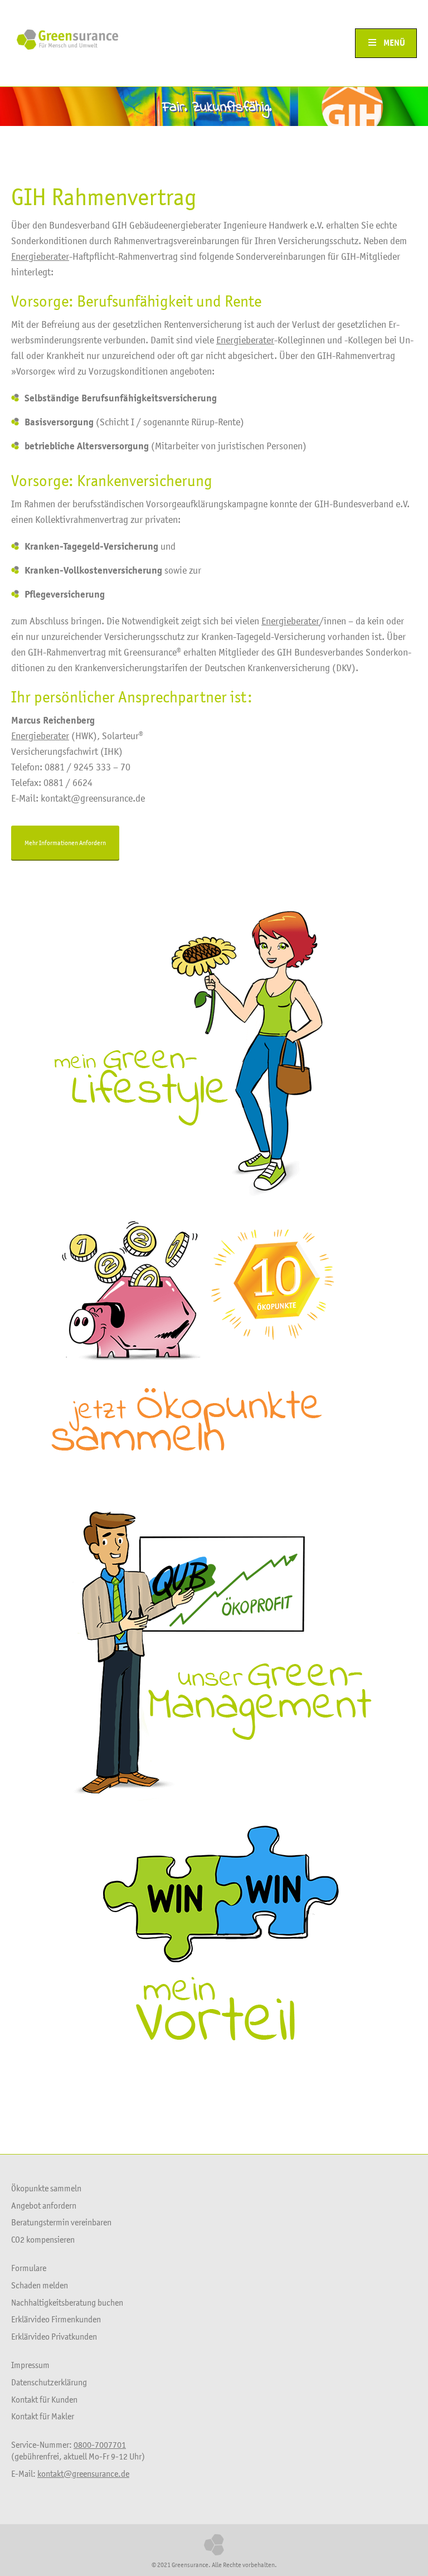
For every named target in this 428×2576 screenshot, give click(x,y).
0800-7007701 (100, 2444)
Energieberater (40, 256)
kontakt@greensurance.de (83, 2473)
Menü (394, 43)
